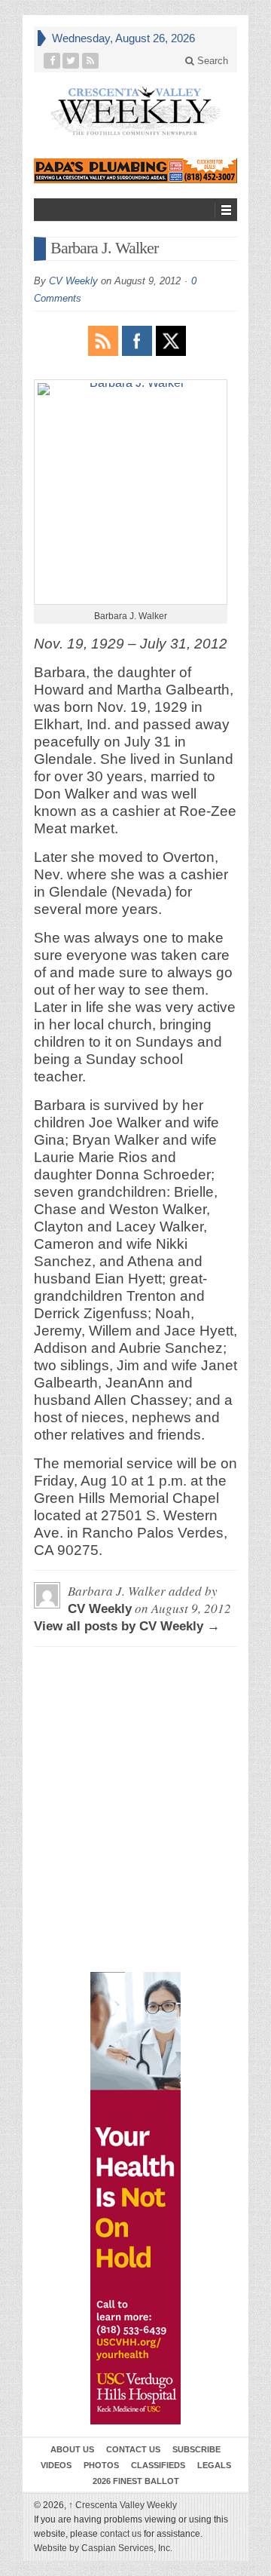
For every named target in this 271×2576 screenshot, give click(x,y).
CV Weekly (73, 281)
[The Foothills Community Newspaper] (135, 111)
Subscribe (196, 2449)
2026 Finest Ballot (136, 2481)
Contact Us (133, 2449)
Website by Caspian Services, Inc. (103, 2548)
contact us (121, 2534)
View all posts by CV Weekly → (127, 1626)
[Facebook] (52, 61)
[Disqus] (135, 1727)
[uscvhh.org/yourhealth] (135, 2198)
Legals (214, 2465)
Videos (56, 2465)
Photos (101, 2465)
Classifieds (158, 2465)
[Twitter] (71, 61)
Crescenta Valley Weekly (123, 2505)
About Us (72, 2449)
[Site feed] (91, 61)
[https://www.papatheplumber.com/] (135, 171)
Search (211, 61)
